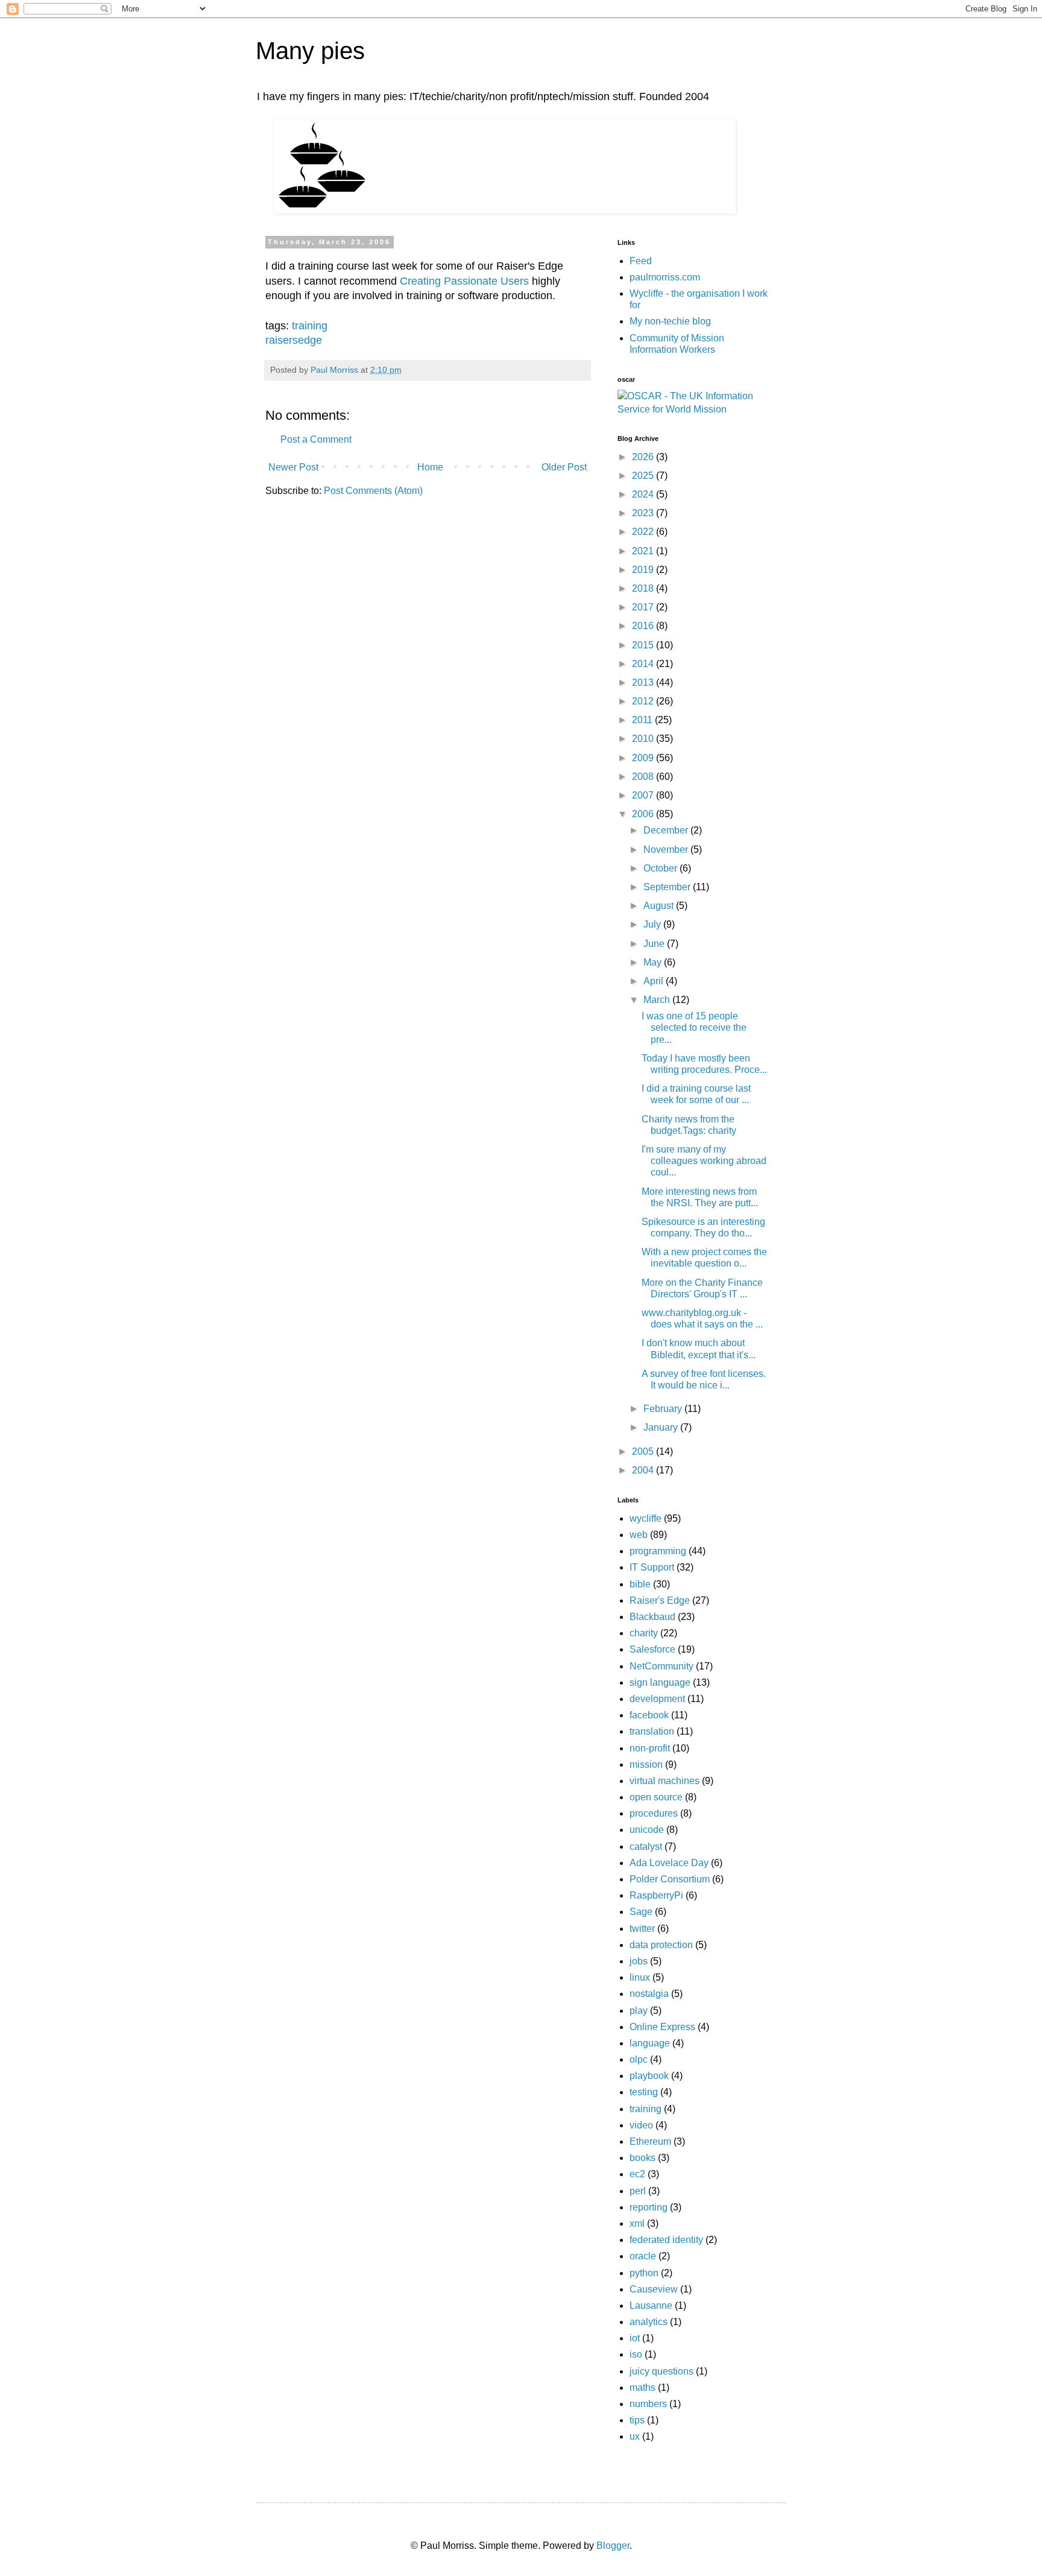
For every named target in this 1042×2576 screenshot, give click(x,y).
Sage (641, 1912)
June (655, 944)
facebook (649, 1715)
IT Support (652, 1567)
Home (430, 467)
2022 (644, 532)
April (655, 981)
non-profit (650, 1748)
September (668, 887)
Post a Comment (316, 439)
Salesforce (652, 1649)
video (641, 2125)
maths (643, 2388)
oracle (643, 2256)
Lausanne (651, 2305)
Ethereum (650, 2141)
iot (635, 2338)
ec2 (637, 2174)
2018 (644, 588)
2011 (643, 720)
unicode (647, 1830)
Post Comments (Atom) (373, 491)
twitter (642, 1929)
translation (652, 1731)
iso (636, 2354)
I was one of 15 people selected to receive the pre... (694, 1027)
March (658, 1000)
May (654, 962)
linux (640, 1977)
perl (638, 2191)
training (310, 326)
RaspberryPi (656, 1895)
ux (635, 2436)
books (643, 2158)
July (653, 924)
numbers (648, 2404)
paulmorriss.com (665, 277)
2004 (644, 1470)
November (667, 850)
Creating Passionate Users (464, 281)
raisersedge (294, 340)
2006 (644, 814)
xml (637, 2223)
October (662, 868)
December (667, 830)
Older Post (564, 467)
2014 (644, 664)
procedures (654, 1813)
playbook (649, 2076)
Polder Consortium (670, 1879)
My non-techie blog (670, 321)
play (639, 2011)
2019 (644, 570)
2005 (644, 1451)
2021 (644, 551)
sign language (660, 1682)
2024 (644, 494)
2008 (644, 777)
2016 (644, 626)
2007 (644, 795)
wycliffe (646, 1518)
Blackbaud (652, 1617)
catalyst (646, 1847)
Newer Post (293, 467)
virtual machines (665, 1781)
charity (644, 1633)
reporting (649, 2207)
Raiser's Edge (660, 1600)
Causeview (654, 2289)
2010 (644, 739)
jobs (639, 1961)
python (644, 2273)
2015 (644, 645)
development (657, 1699)
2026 (644, 457)
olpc (639, 2059)
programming (658, 1551)
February (664, 1409)
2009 (644, 758)
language (650, 2043)
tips (637, 2420)
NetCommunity (662, 1666)
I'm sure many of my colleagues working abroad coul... (704, 1161)
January (662, 1427)
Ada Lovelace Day (669, 1863)
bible (640, 1584)
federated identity (666, 2240)
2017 (644, 607)
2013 (644, 682)
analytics (649, 2322)
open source (656, 1797)
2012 (644, 701)
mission (646, 1764)
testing (644, 2092)
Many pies (310, 51)
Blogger (613, 2546)
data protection (661, 1945)
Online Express (662, 2027)
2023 (644, 513)
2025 (644, 476)
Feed (641, 261)
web (639, 1535)
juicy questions (662, 2371)
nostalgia (649, 1994)
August (660, 906)
